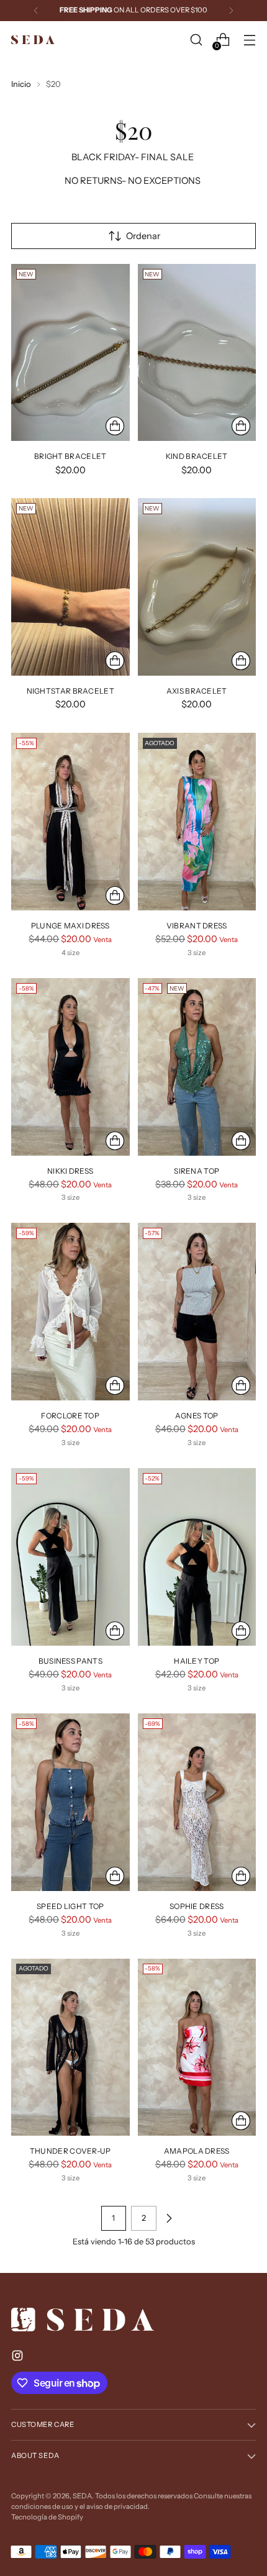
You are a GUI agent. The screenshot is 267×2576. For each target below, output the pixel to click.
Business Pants (70, 1661)
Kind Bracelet (197, 456)
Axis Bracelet (197, 691)
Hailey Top (197, 1661)
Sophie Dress (197, 1906)
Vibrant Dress (197, 926)
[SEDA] (33, 40)
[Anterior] (36, 11)
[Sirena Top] (197, 1067)
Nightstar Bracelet (70, 691)
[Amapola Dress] (197, 2048)
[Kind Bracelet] (197, 353)
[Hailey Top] (197, 1557)
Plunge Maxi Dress (70, 926)
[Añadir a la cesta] (115, 426)
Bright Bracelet (70, 456)
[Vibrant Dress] (197, 822)
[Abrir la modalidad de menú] (249, 40)
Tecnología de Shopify (47, 2517)
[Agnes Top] (197, 1312)
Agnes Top (197, 1416)
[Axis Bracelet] (197, 587)
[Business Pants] (70, 1557)
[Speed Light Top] (70, 1802)
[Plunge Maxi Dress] (70, 822)
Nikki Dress (70, 1171)
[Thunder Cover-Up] (70, 2048)
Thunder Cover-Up (70, 2151)
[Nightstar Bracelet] (70, 587)
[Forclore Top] (70, 1312)
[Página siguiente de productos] (169, 2218)
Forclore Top (70, 1416)
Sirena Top (197, 1171)
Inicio (21, 84)
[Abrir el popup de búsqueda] (196, 40)
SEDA (82, 2496)
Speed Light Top (70, 1906)
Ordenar (143, 236)
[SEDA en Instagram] (19, 2358)
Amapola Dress (197, 2151)
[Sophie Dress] (197, 1802)
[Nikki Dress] (70, 1067)
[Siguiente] (231, 11)
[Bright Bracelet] (70, 353)
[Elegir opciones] (115, 896)
